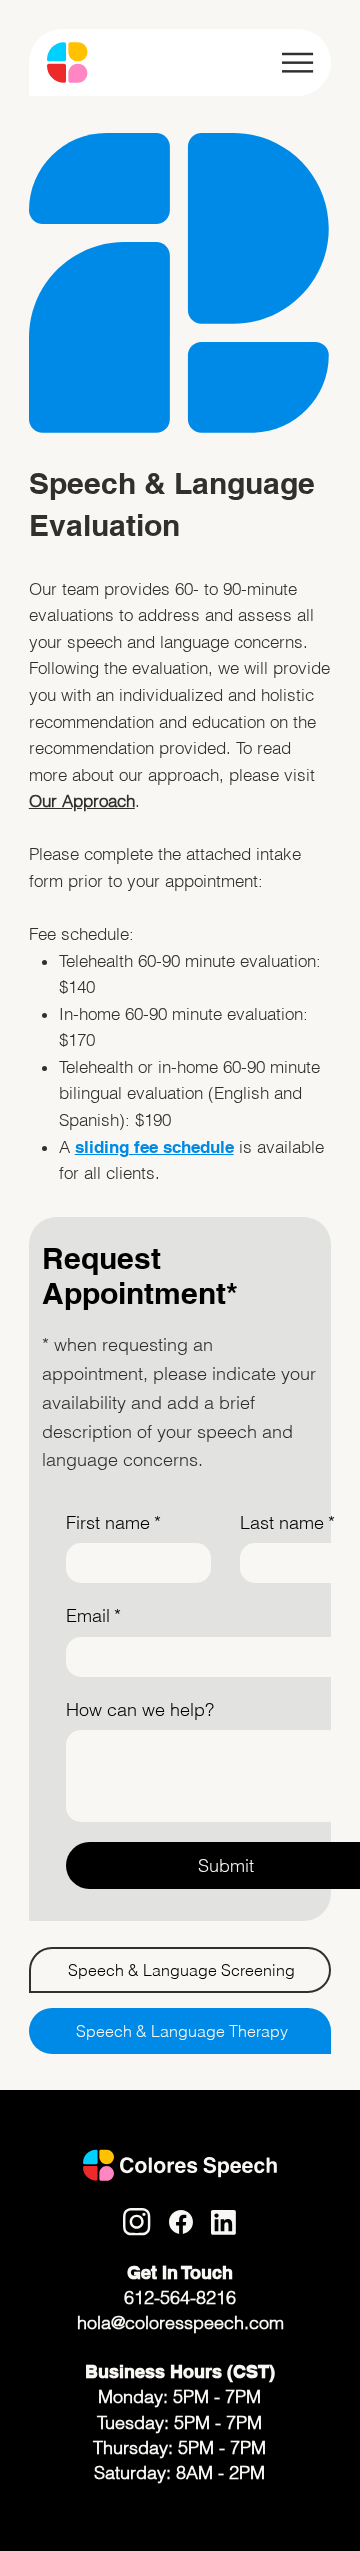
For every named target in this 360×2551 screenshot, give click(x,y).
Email (93, 1615)
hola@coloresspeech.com (180, 2322)
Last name (287, 1522)
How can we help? (140, 1709)
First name (113, 1522)
